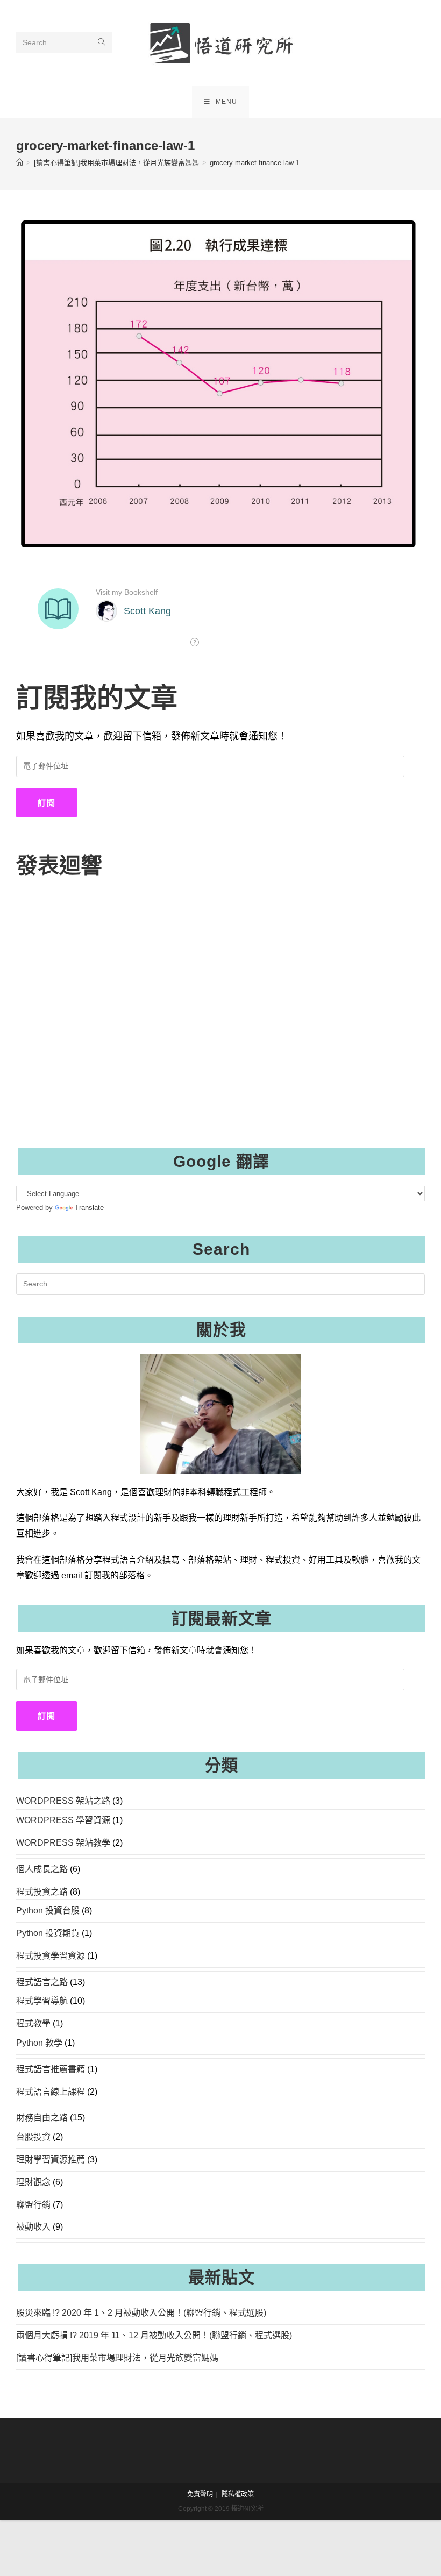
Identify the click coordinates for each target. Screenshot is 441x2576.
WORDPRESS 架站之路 (63, 1801)
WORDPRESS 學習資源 (63, 1820)
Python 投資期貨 (48, 1933)
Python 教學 (39, 2043)
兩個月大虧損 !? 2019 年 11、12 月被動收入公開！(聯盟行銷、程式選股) (154, 2335)
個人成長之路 (42, 1869)
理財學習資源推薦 (51, 2159)
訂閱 (47, 803)
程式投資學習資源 (51, 1956)
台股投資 (33, 2137)
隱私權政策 (238, 2494)
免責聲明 (200, 2494)
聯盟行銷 (33, 2205)
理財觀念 (33, 2182)
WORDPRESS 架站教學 (63, 1843)
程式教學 (33, 2023)
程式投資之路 (42, 1892)
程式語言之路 (42, 1982)
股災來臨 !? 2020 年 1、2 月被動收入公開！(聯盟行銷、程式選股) (141, 2313)
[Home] (20, 163)
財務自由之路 (42, 2118)
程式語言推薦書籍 (51, 2069)
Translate (89, 1208)
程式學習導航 (42, 2001)
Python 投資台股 (48, 1910)
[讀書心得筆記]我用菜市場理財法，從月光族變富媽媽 (117, 2358)
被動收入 (33, 2227)
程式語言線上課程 (51, 2092)
